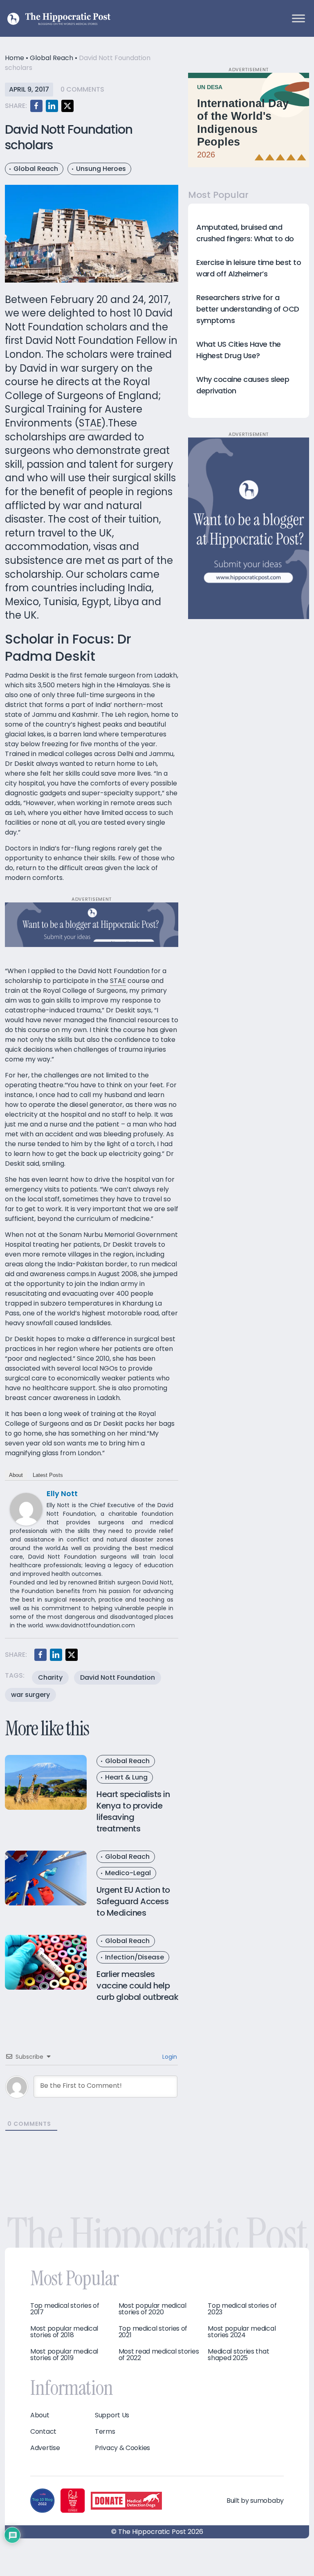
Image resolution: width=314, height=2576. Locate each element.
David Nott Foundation (118, 1677)
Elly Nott (62, 1493)
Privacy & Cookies (122, 2448)
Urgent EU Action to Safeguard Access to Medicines (133, 1901)
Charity (50, 1677)
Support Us (112, 2415)
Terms (105, 2432)
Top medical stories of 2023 (242, 2309)
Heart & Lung (126, 1777)
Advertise (45, 2448)
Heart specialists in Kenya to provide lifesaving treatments (133, 1811)
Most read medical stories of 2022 (159, 2355)
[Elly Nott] (26, 1509)
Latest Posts (48, 1475)
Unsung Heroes (101, 169)
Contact (43, 2432)
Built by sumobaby (255, 2501)
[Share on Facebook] (36, 106)
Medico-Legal (128, 1873)
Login (169, 2057)
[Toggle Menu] (298, 18)
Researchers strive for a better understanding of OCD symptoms (248, 309)
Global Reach (52, 58)
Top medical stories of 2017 (65, 2309)
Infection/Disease (135, 1957)
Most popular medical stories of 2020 (153, 2309)
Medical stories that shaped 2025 (238, 2355)
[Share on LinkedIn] (52, 106)
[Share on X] (67, 106)
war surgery (30, 1695)
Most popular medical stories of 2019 (64, 2355)
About (16, 1475)
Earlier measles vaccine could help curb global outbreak (137, 1986)
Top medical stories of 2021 (153, 2332)
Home (15, 58)
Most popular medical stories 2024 (242, 2332)
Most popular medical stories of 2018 (64, 2332)
